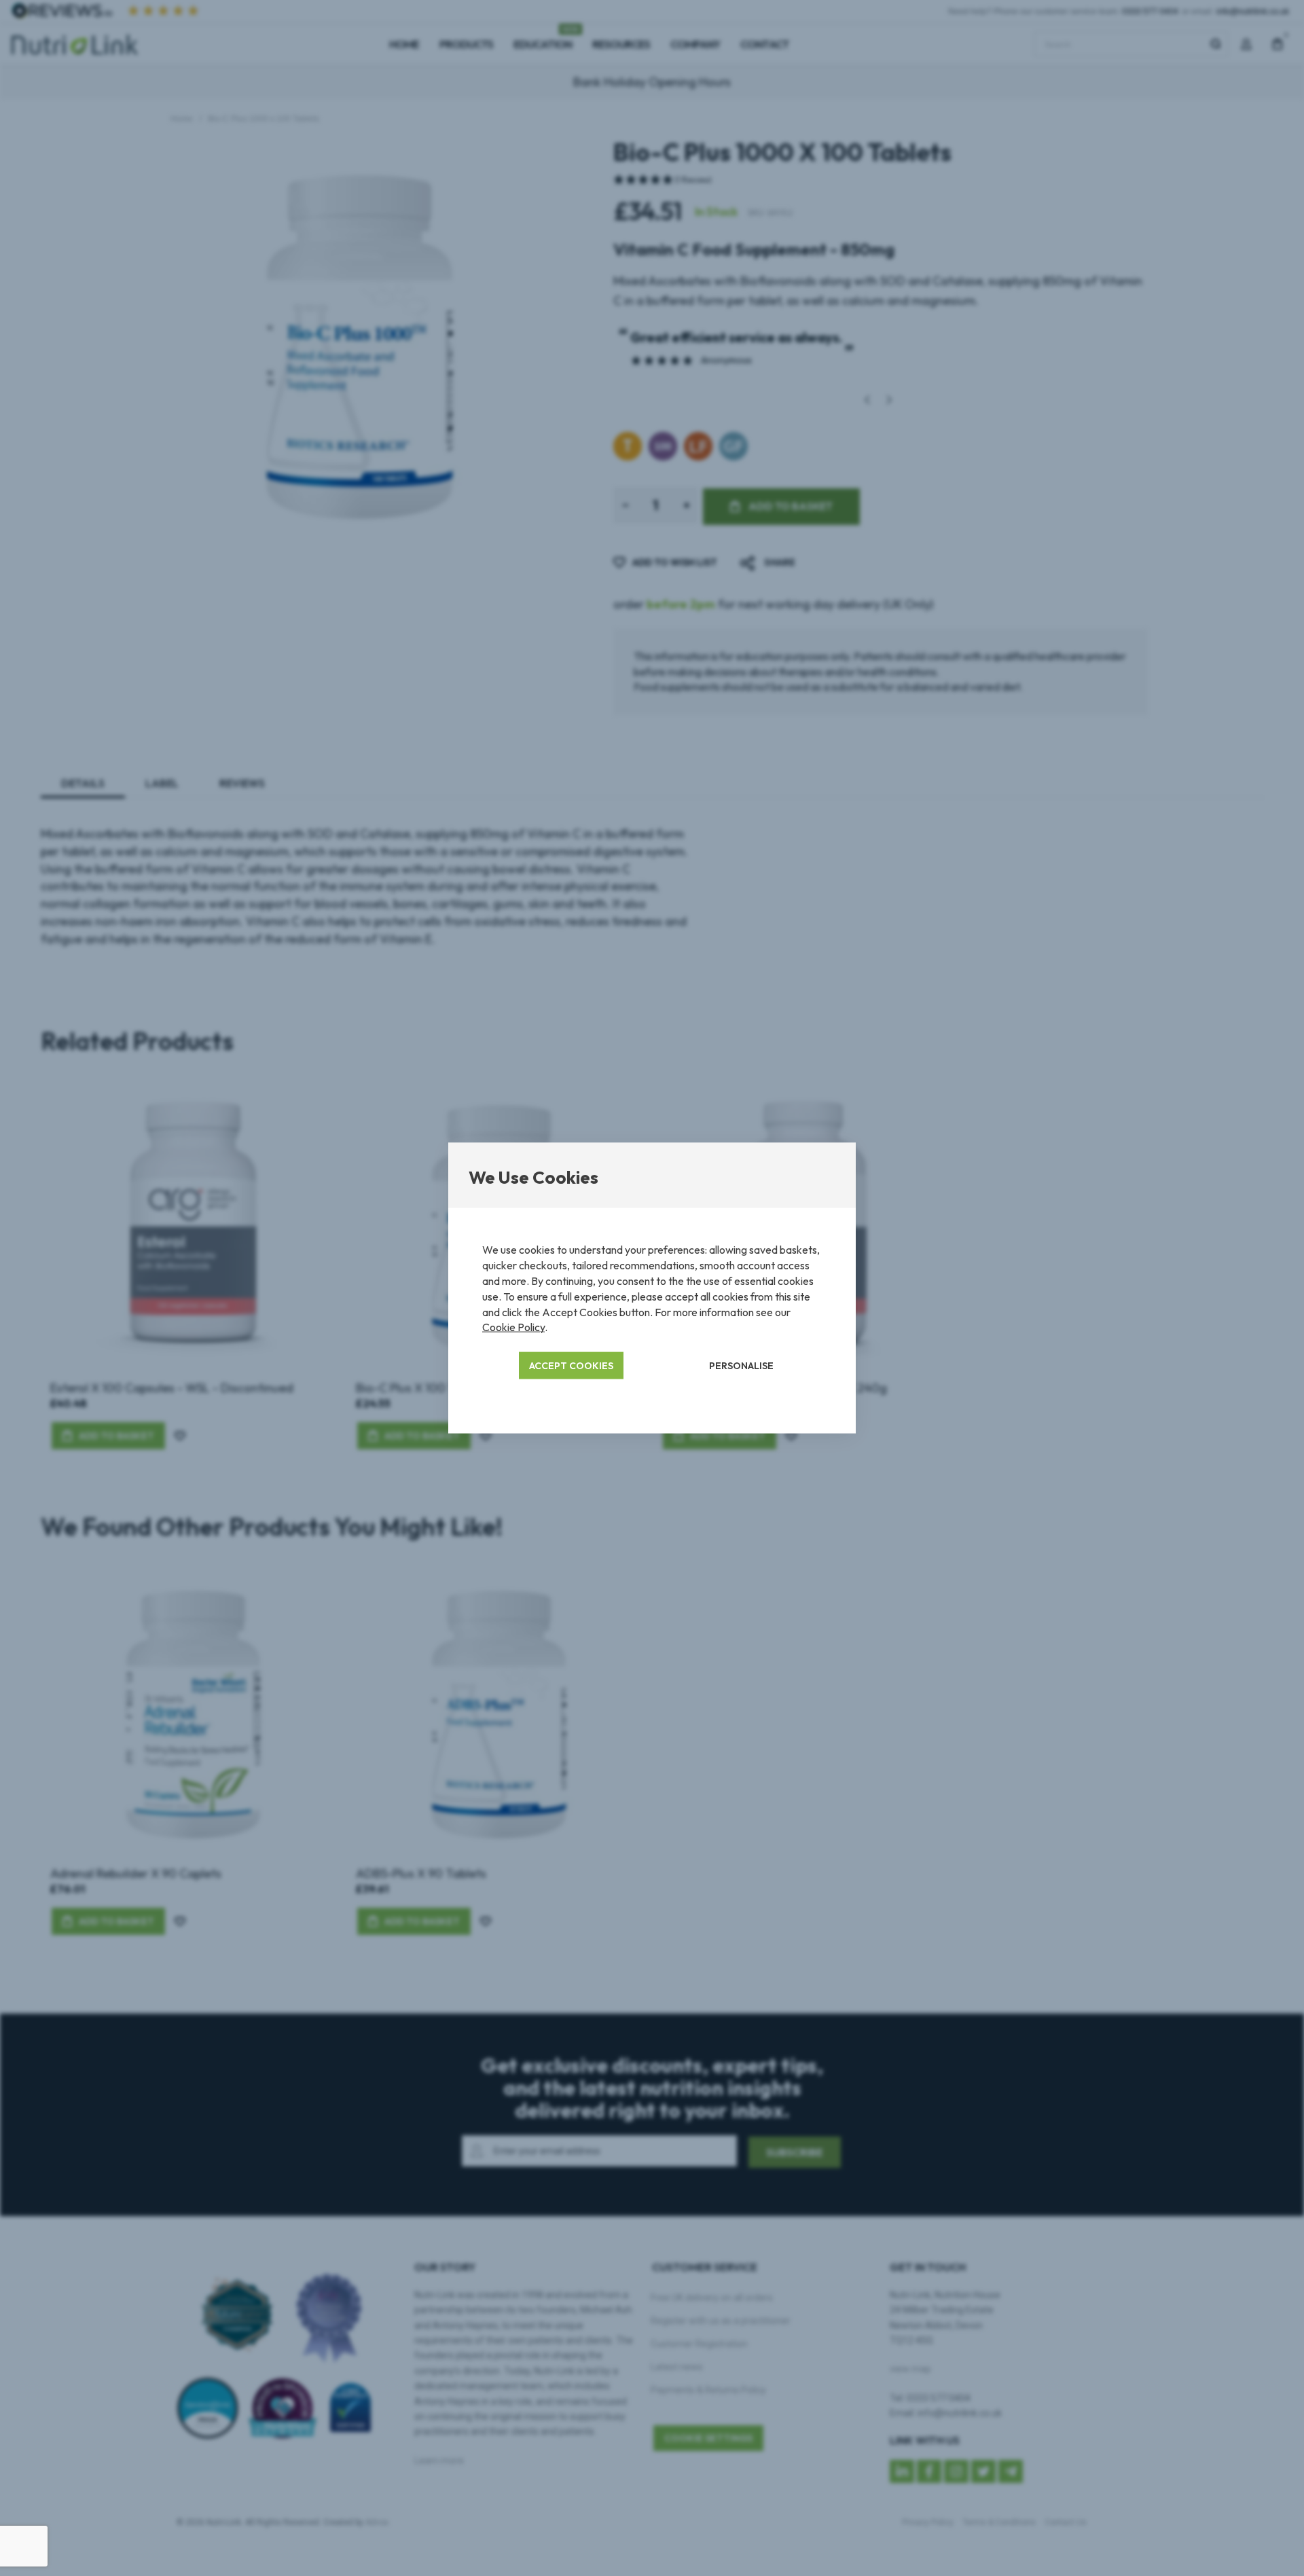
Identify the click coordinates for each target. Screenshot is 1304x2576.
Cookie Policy (513, 1327)
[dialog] (652, 1288)
